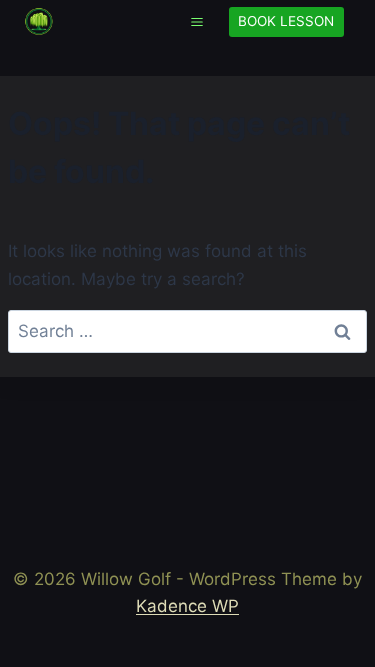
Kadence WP (187, 606)
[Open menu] (196, 21)
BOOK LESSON (286, 21)
